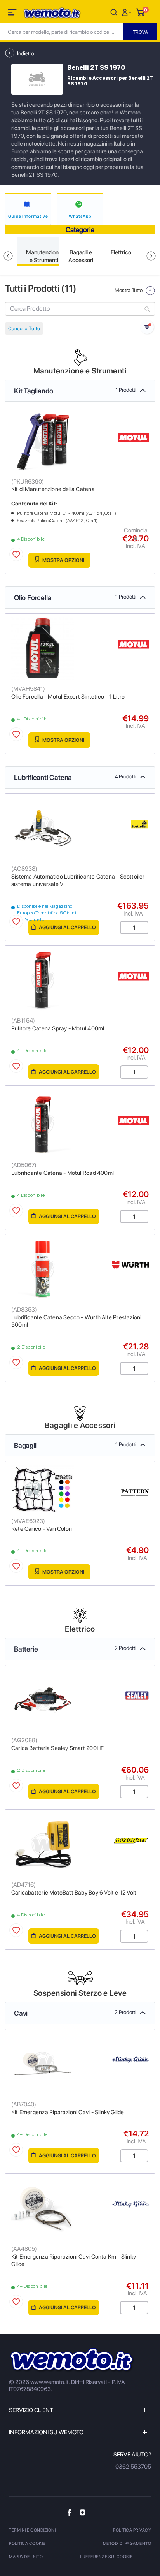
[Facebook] (70, 2512)
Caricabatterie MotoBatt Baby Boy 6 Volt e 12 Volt (74, 1893)
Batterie (75, 1649)
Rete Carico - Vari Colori (42, 1529)
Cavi (75, 2013)
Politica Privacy (132, 2530)
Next (151, 256)
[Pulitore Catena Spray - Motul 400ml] (43, 980)
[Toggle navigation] (13, 14)
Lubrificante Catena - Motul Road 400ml (63, 1173)
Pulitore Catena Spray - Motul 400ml (58, 1028)
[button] (128, 12)
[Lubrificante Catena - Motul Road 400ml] (43, 1124)
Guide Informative (28, 216)
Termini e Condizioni (32, 2530)
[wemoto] (72, 2360)
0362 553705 (133, 2467)
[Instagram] (83, 2512)
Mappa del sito (26, 2557)
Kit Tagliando (75, 391)
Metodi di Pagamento (127, 2543)
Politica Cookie (27, 2543)
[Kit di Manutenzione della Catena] (43, 441)
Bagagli (75, 1445)
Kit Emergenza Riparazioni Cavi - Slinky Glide (68, 2112)
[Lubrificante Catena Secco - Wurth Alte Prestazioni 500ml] (43, 1269)
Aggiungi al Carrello (67, 927)
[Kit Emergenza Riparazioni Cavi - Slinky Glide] (43, 2063)
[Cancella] (114, 12)
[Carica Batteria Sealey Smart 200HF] (43, 1699)
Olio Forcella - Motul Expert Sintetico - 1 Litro (68, 697)
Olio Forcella (75, 598)
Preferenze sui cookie (106, 2557)
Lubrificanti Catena (75, 777)
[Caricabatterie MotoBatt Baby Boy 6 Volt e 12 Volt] (43, 1844)
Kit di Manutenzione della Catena (53, 489)
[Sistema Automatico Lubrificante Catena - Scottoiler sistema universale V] (43, 828)
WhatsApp (80, 216)
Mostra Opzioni (63, 560)
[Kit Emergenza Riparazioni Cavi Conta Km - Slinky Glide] (43, 2208)
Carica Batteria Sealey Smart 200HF (57, 1748)
